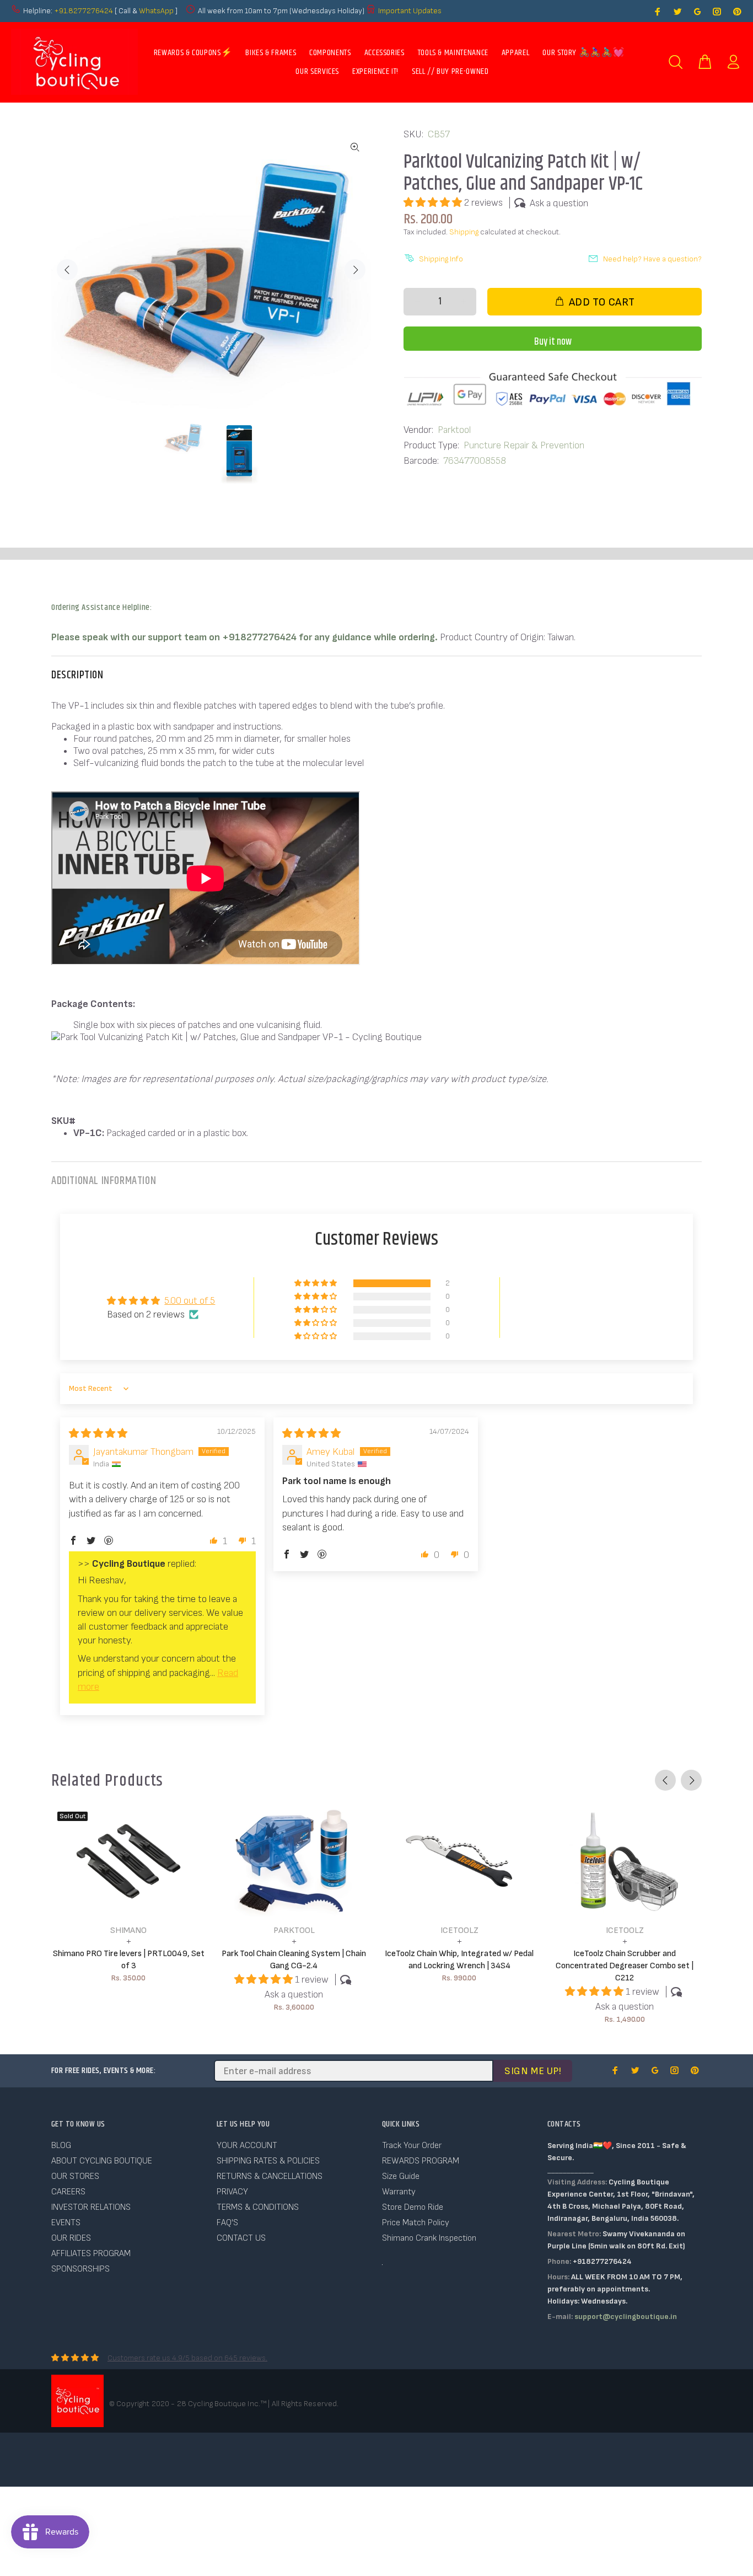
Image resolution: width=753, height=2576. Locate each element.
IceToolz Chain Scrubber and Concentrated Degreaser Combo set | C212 (625, 1966)
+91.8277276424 (84, 11)
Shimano (128, 1930)
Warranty (399, 2192)
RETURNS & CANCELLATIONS (270, 2176)
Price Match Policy (416, 2223)
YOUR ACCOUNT (247, 2146)
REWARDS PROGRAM (421, 2161)
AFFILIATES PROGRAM (91, 2254)
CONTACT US (241, 2238)
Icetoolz (459, 1930)
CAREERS (68, 2192)
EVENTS (66, 2223)
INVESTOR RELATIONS (91, 2207)
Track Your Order (412, 2146)
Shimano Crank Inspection (429, 2238)
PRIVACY (232, 2192)
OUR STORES (75, 2176)
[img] (98, 1434)
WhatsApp (157, 11)
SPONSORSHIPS (80, 2269)
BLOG (61, 2146)
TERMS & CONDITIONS (258, 2207)
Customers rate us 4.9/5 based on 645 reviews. (187, 2358)
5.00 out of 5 (190, 1301)
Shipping (464, 232)
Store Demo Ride (413, 2207)
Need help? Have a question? (652, 259)
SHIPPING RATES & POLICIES (268, 2161)
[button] (434, 203)
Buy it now (553, 342)
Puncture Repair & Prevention (524, 445)
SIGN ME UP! (533, 2071)
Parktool (455, 430)
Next (355, 270)
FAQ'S (227, 2223)
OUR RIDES (71, 2238)
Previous (67, 270)
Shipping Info (441, 259)
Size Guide (401, 2176)
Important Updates (410, 11)
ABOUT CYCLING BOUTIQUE (102, 2161)
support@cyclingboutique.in (626, 2317)
